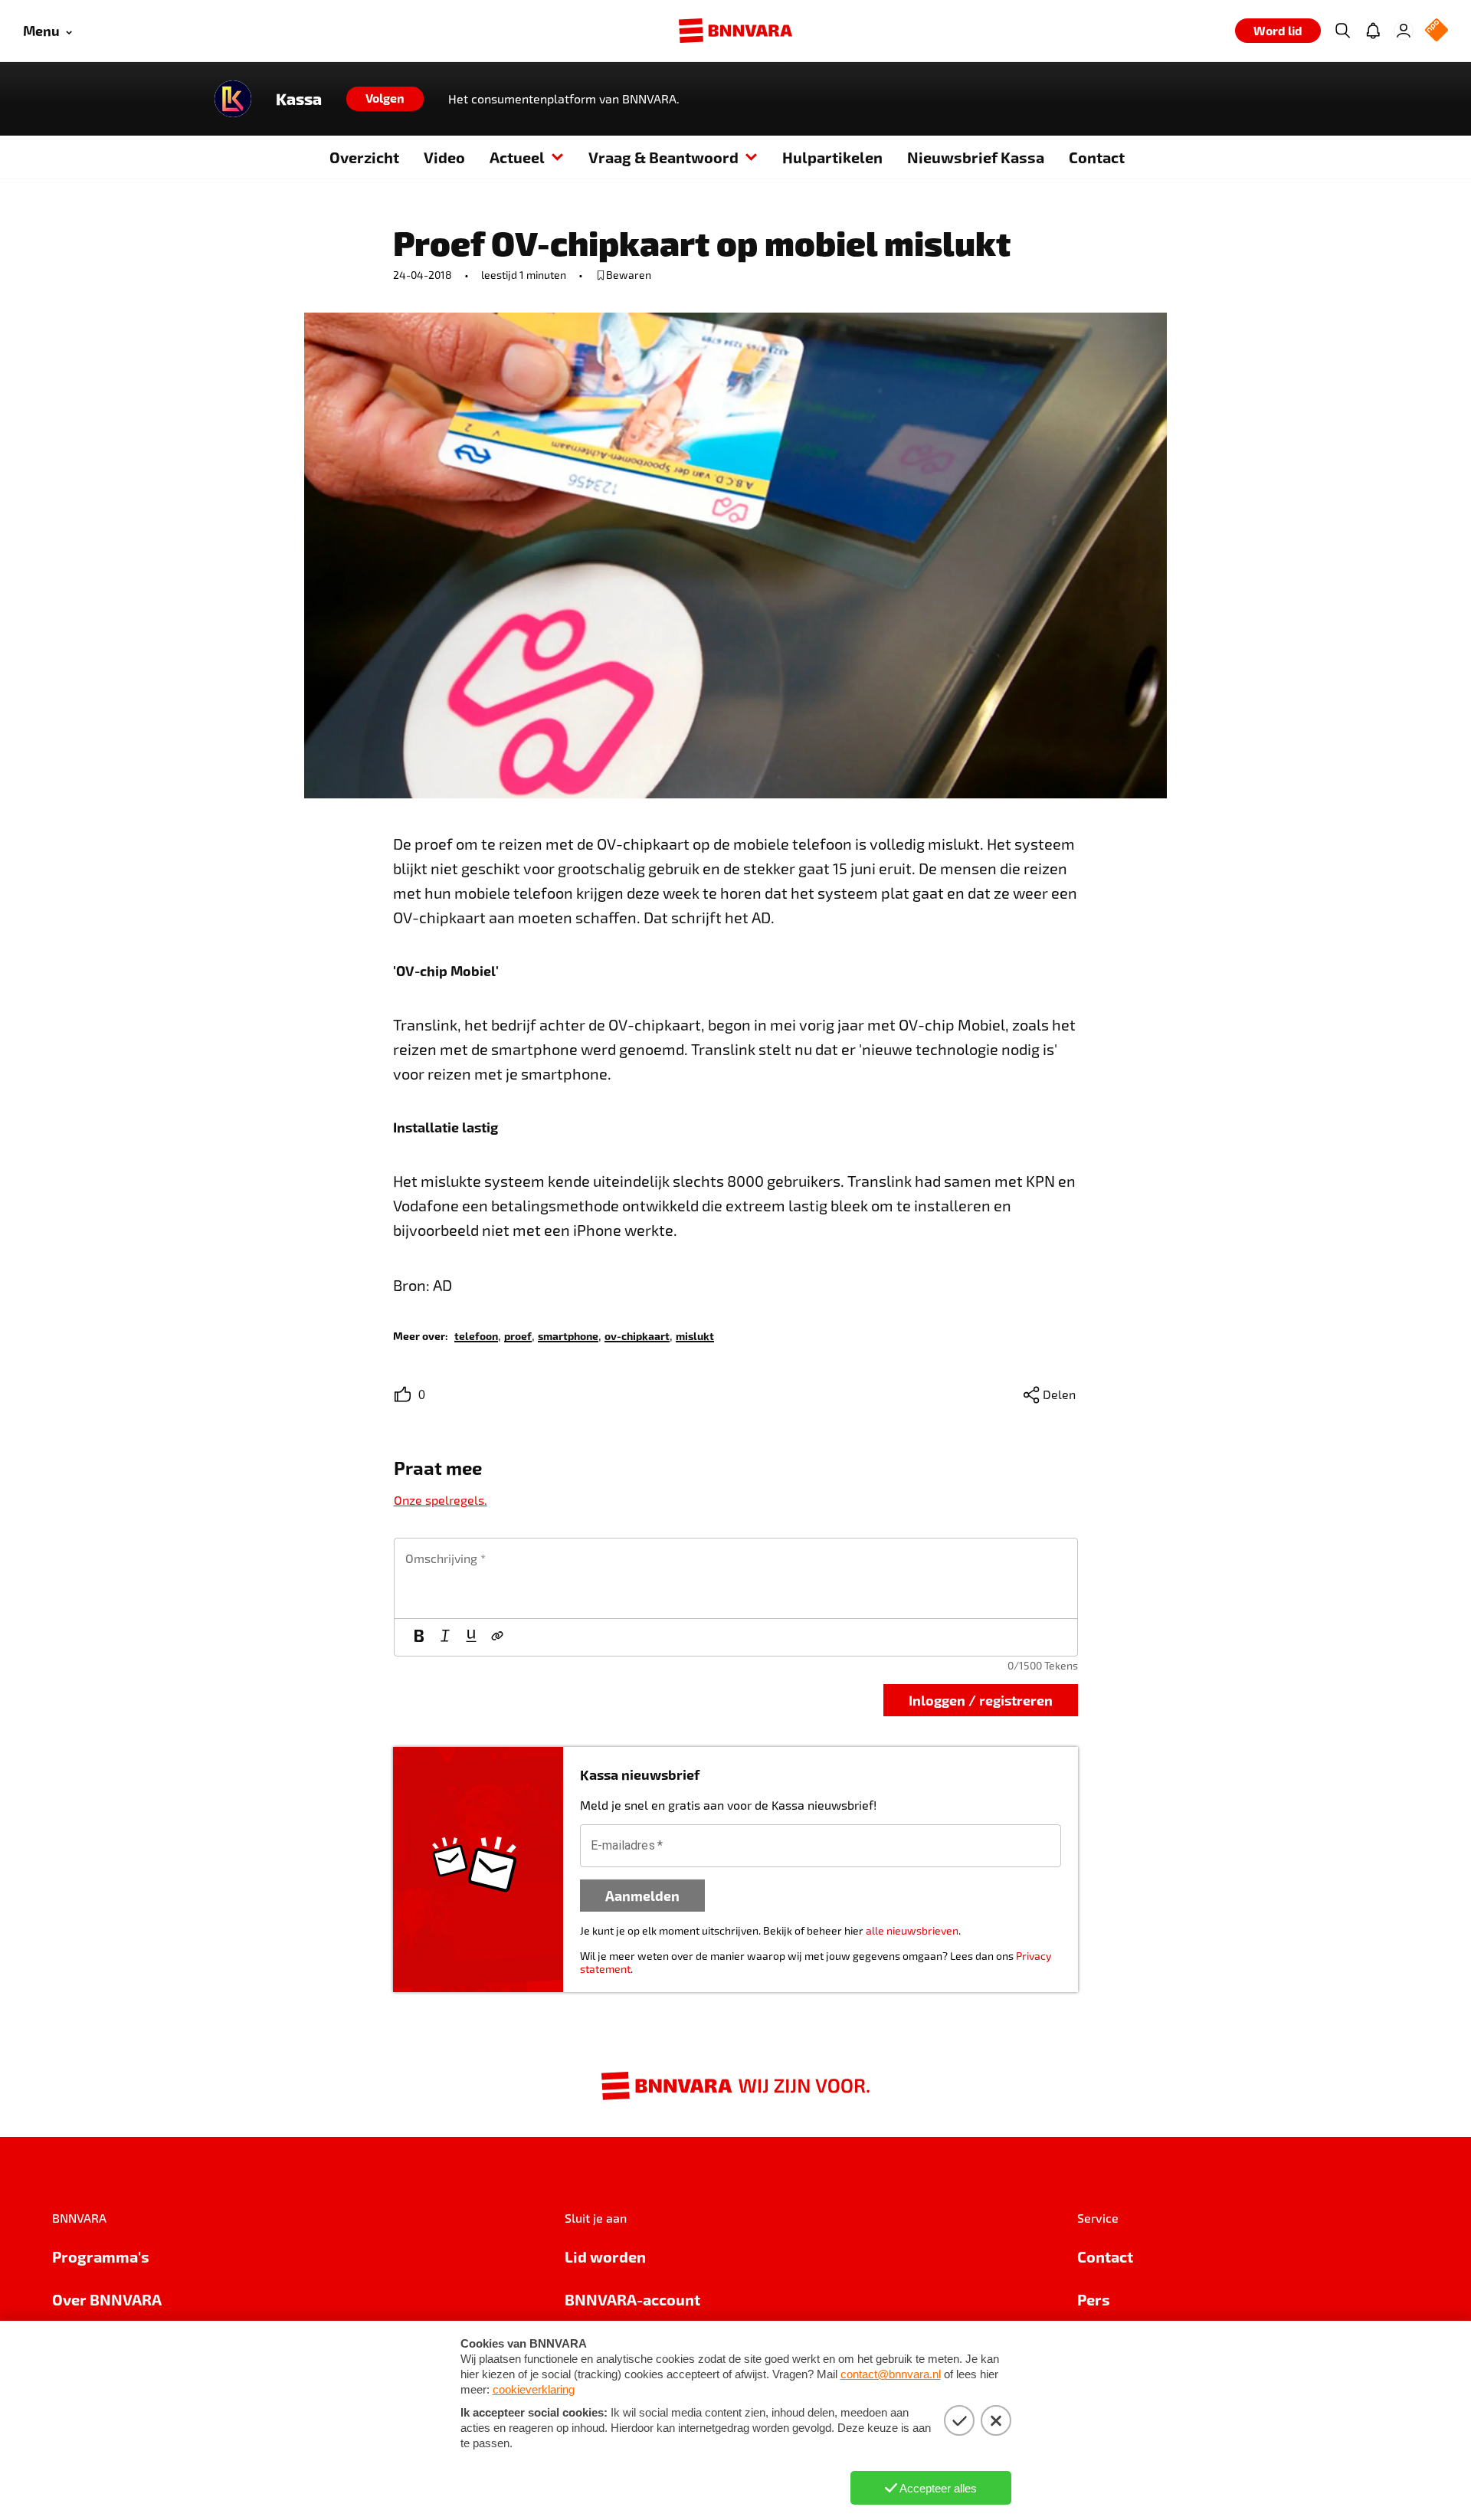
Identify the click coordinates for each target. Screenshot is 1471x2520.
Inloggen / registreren (981, 1700)
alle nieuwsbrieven (912, 1930)
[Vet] (419, 1637)
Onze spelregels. (441, 1500)
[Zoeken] (1342, 31)
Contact (1097, 157)
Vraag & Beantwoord (663, 157)
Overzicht (364, 157)
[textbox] (736, 1578)
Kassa (299, 99)
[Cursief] (445, 1637)
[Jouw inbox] (1373, 31)
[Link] (497, 1637)
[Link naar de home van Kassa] (233, 99)
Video (444, 157)
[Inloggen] (1404, 31)
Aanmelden (642, 1895)
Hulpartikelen (832, 157)
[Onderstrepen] (471, 1637)
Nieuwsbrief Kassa (976, 157)
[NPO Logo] (1437, 31)
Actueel (517, 157)
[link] (476, 1335)
